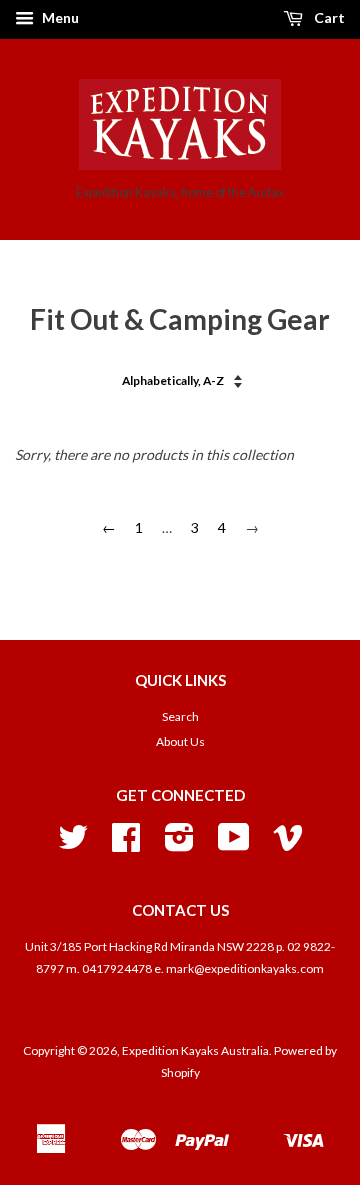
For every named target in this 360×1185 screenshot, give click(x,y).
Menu (59, 17)
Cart (328, 17)
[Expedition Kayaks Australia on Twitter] (73, 844)
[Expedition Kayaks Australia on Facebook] (126, 844)
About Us (180, 741)
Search (180, 716)
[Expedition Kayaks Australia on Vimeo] (288, 844)
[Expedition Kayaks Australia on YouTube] (234, 844)
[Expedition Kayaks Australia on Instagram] (179, 844)
